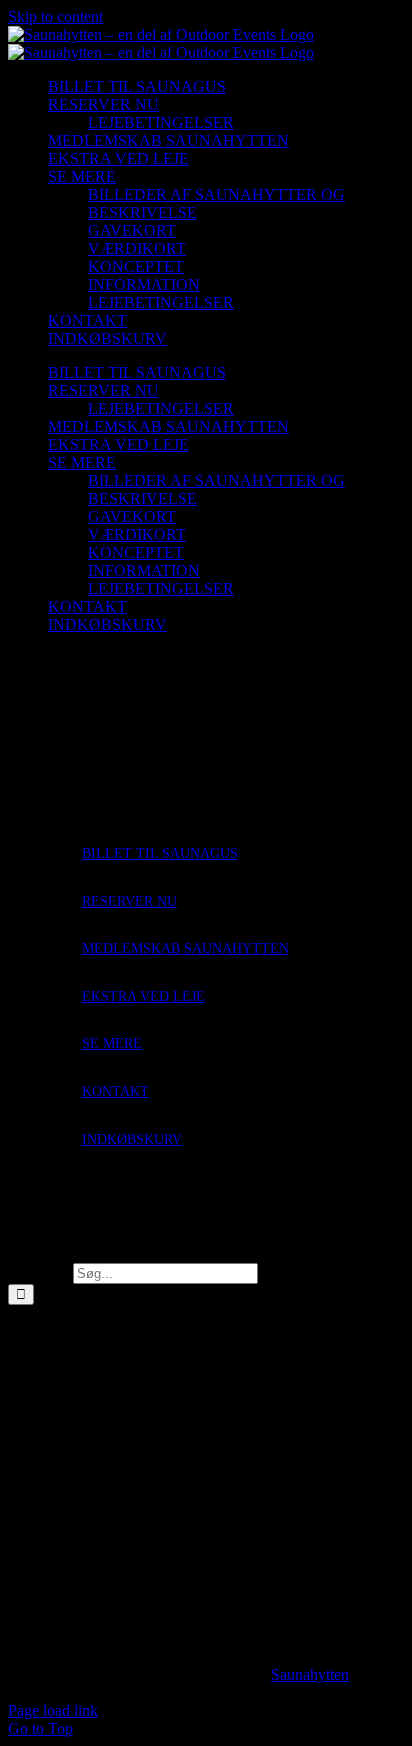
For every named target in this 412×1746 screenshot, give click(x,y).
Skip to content (55, 16)
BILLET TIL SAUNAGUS (160, 853)
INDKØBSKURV (132, 1139)
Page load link (53, 1710)
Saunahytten (310, 1674)
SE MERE (112, 1043)
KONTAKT (115, 1091)
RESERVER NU (129, 901)
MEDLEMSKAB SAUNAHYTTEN (185, 948)
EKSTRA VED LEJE (143, 996)
